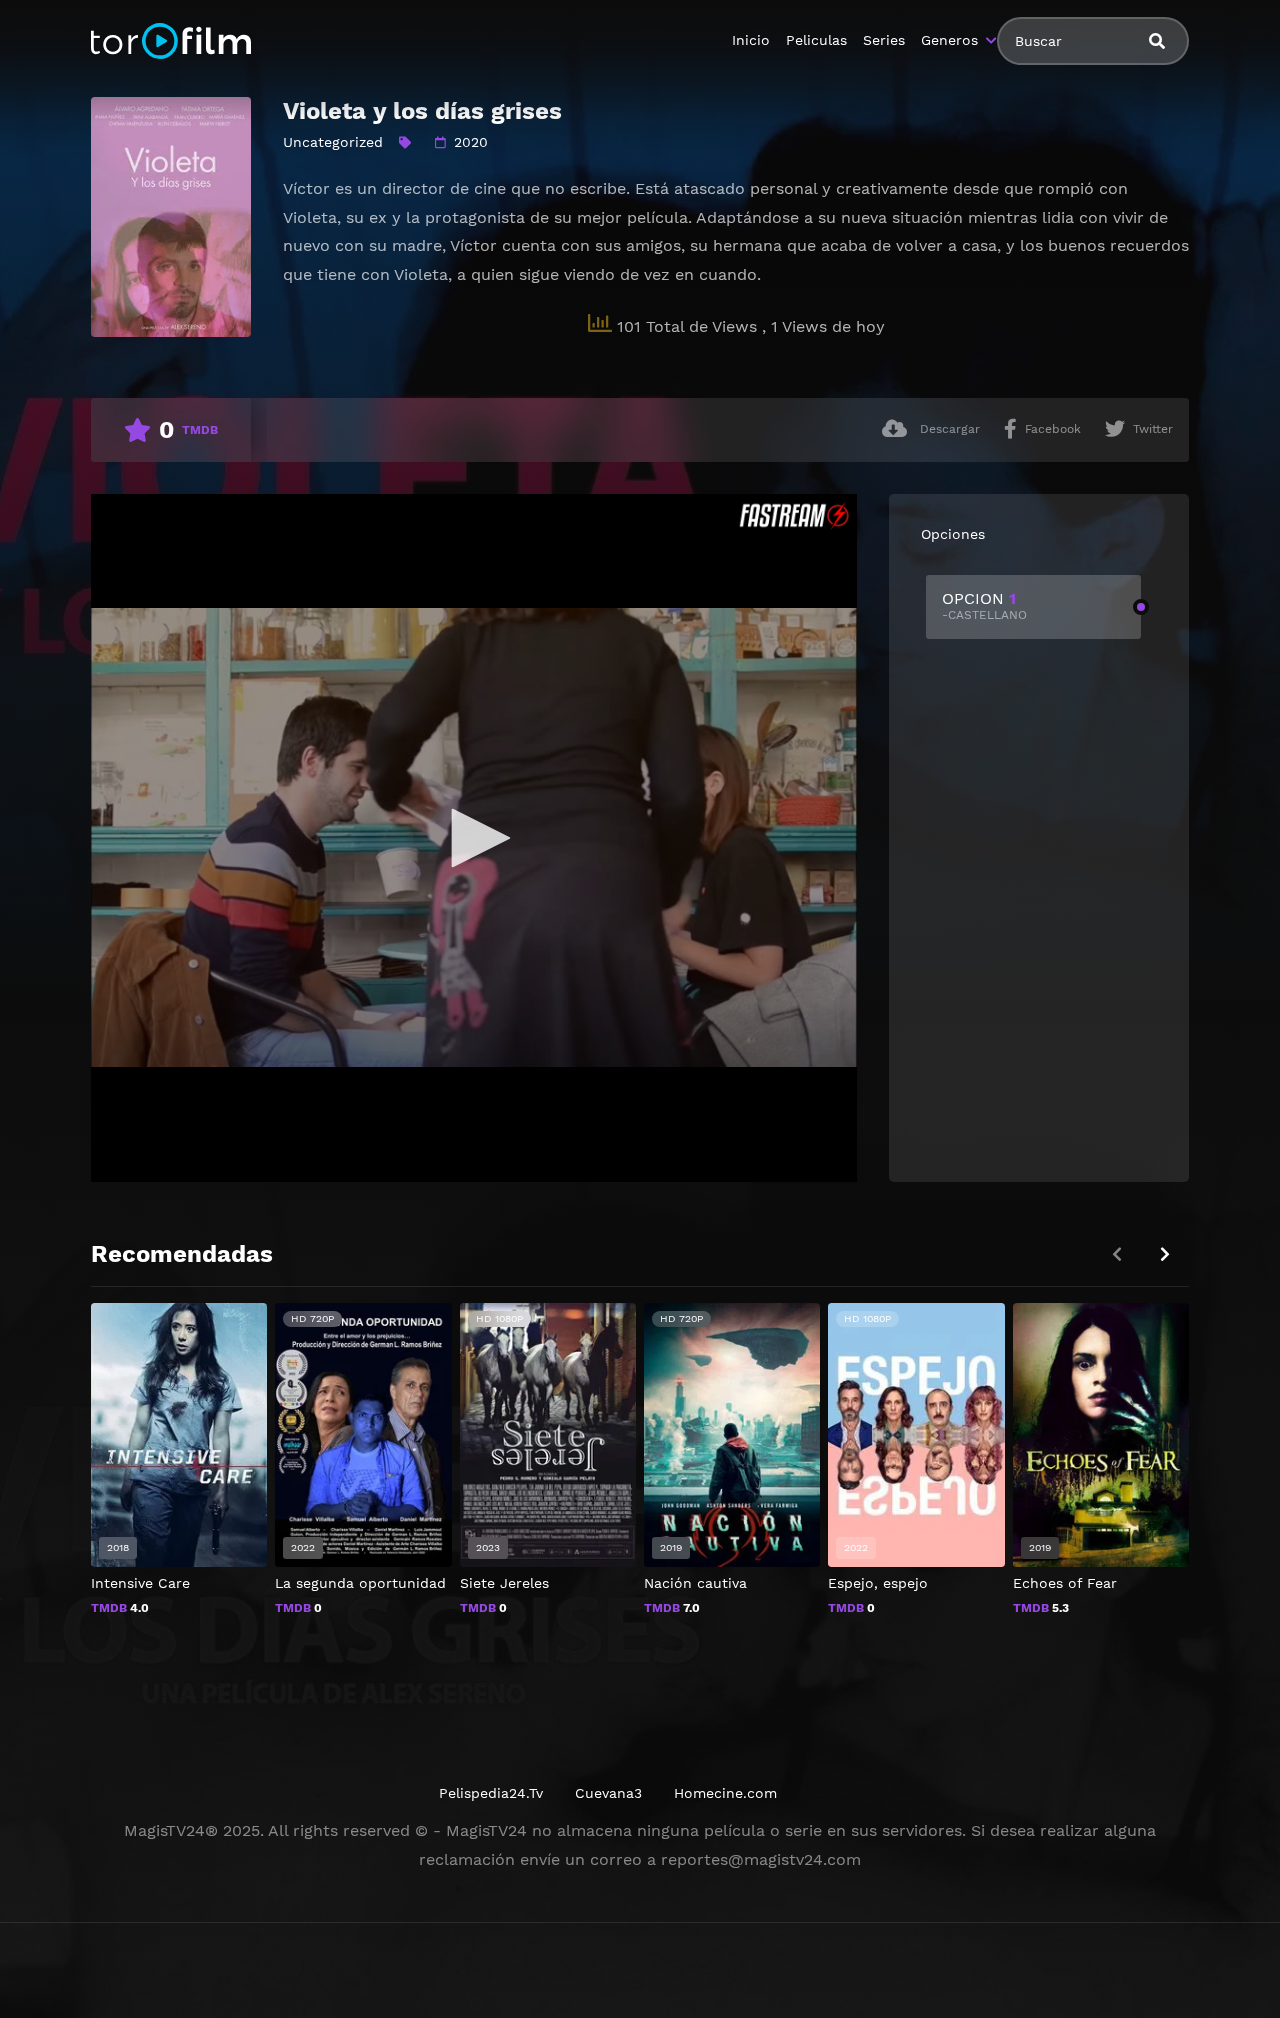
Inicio (751, 40)
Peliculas (816, 40)
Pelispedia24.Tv (491, 1793)
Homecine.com (725, 1793)
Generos (949, 40)
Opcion (984, 605)
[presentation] (1165, 1254)
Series (884, 40)
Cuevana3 (608, 1793)
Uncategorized (333, 142)
